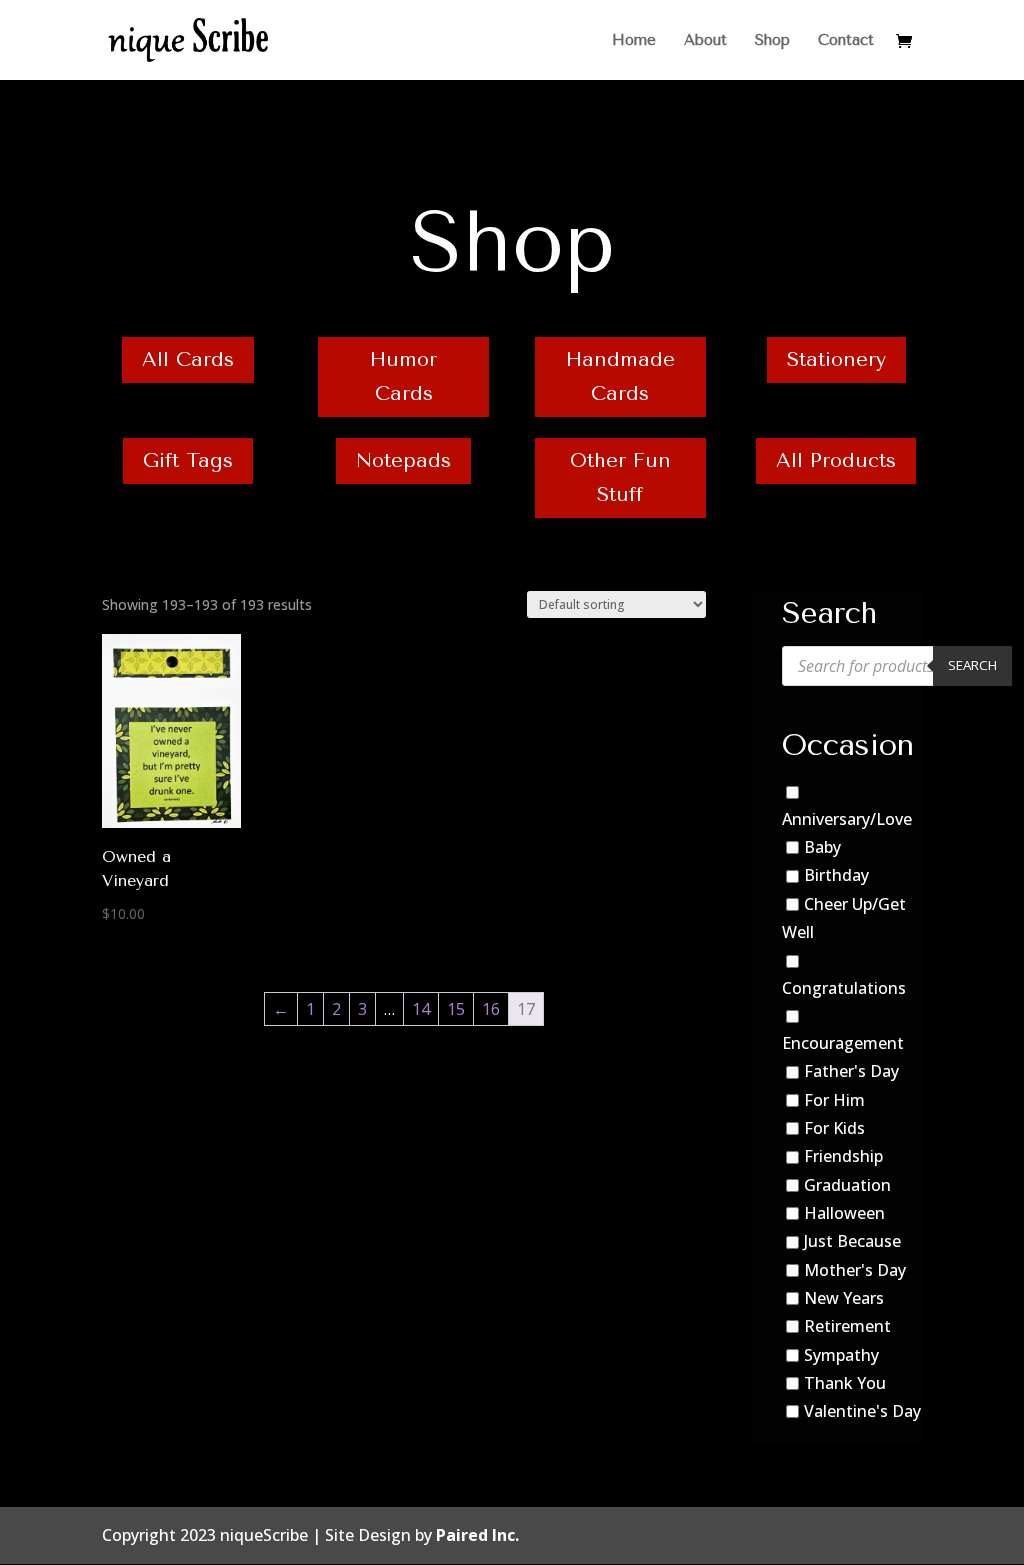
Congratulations (844, 988)
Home (634, 41)
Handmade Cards (620, 376)
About (705, 41)
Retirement (847, 1326)
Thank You (845, 1383)
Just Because (852, 1241)
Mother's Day (855, 1270)
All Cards (188, 359)
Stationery (836, 359)
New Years (844, 1298)
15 (456, 1009)
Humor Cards (403, 376)
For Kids (834, 1128)
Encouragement (843, 1043)
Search (972, 665)
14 (421, 1009)
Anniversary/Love (847, 819)
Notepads (403, 460)
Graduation (847, 1185)
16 (491, 1009)
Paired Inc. (477, 1535)
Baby (822, 847)
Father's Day (851, 1072)
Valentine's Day (862, 1411)
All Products (836, 460)
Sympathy (841, 1355)
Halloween (844, 1213)
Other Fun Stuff (620, 477)
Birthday (836, 876)
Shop (772, 41)
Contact (846, 41)
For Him (834, 1100)
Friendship (843, 1156)
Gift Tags (188, 460)
